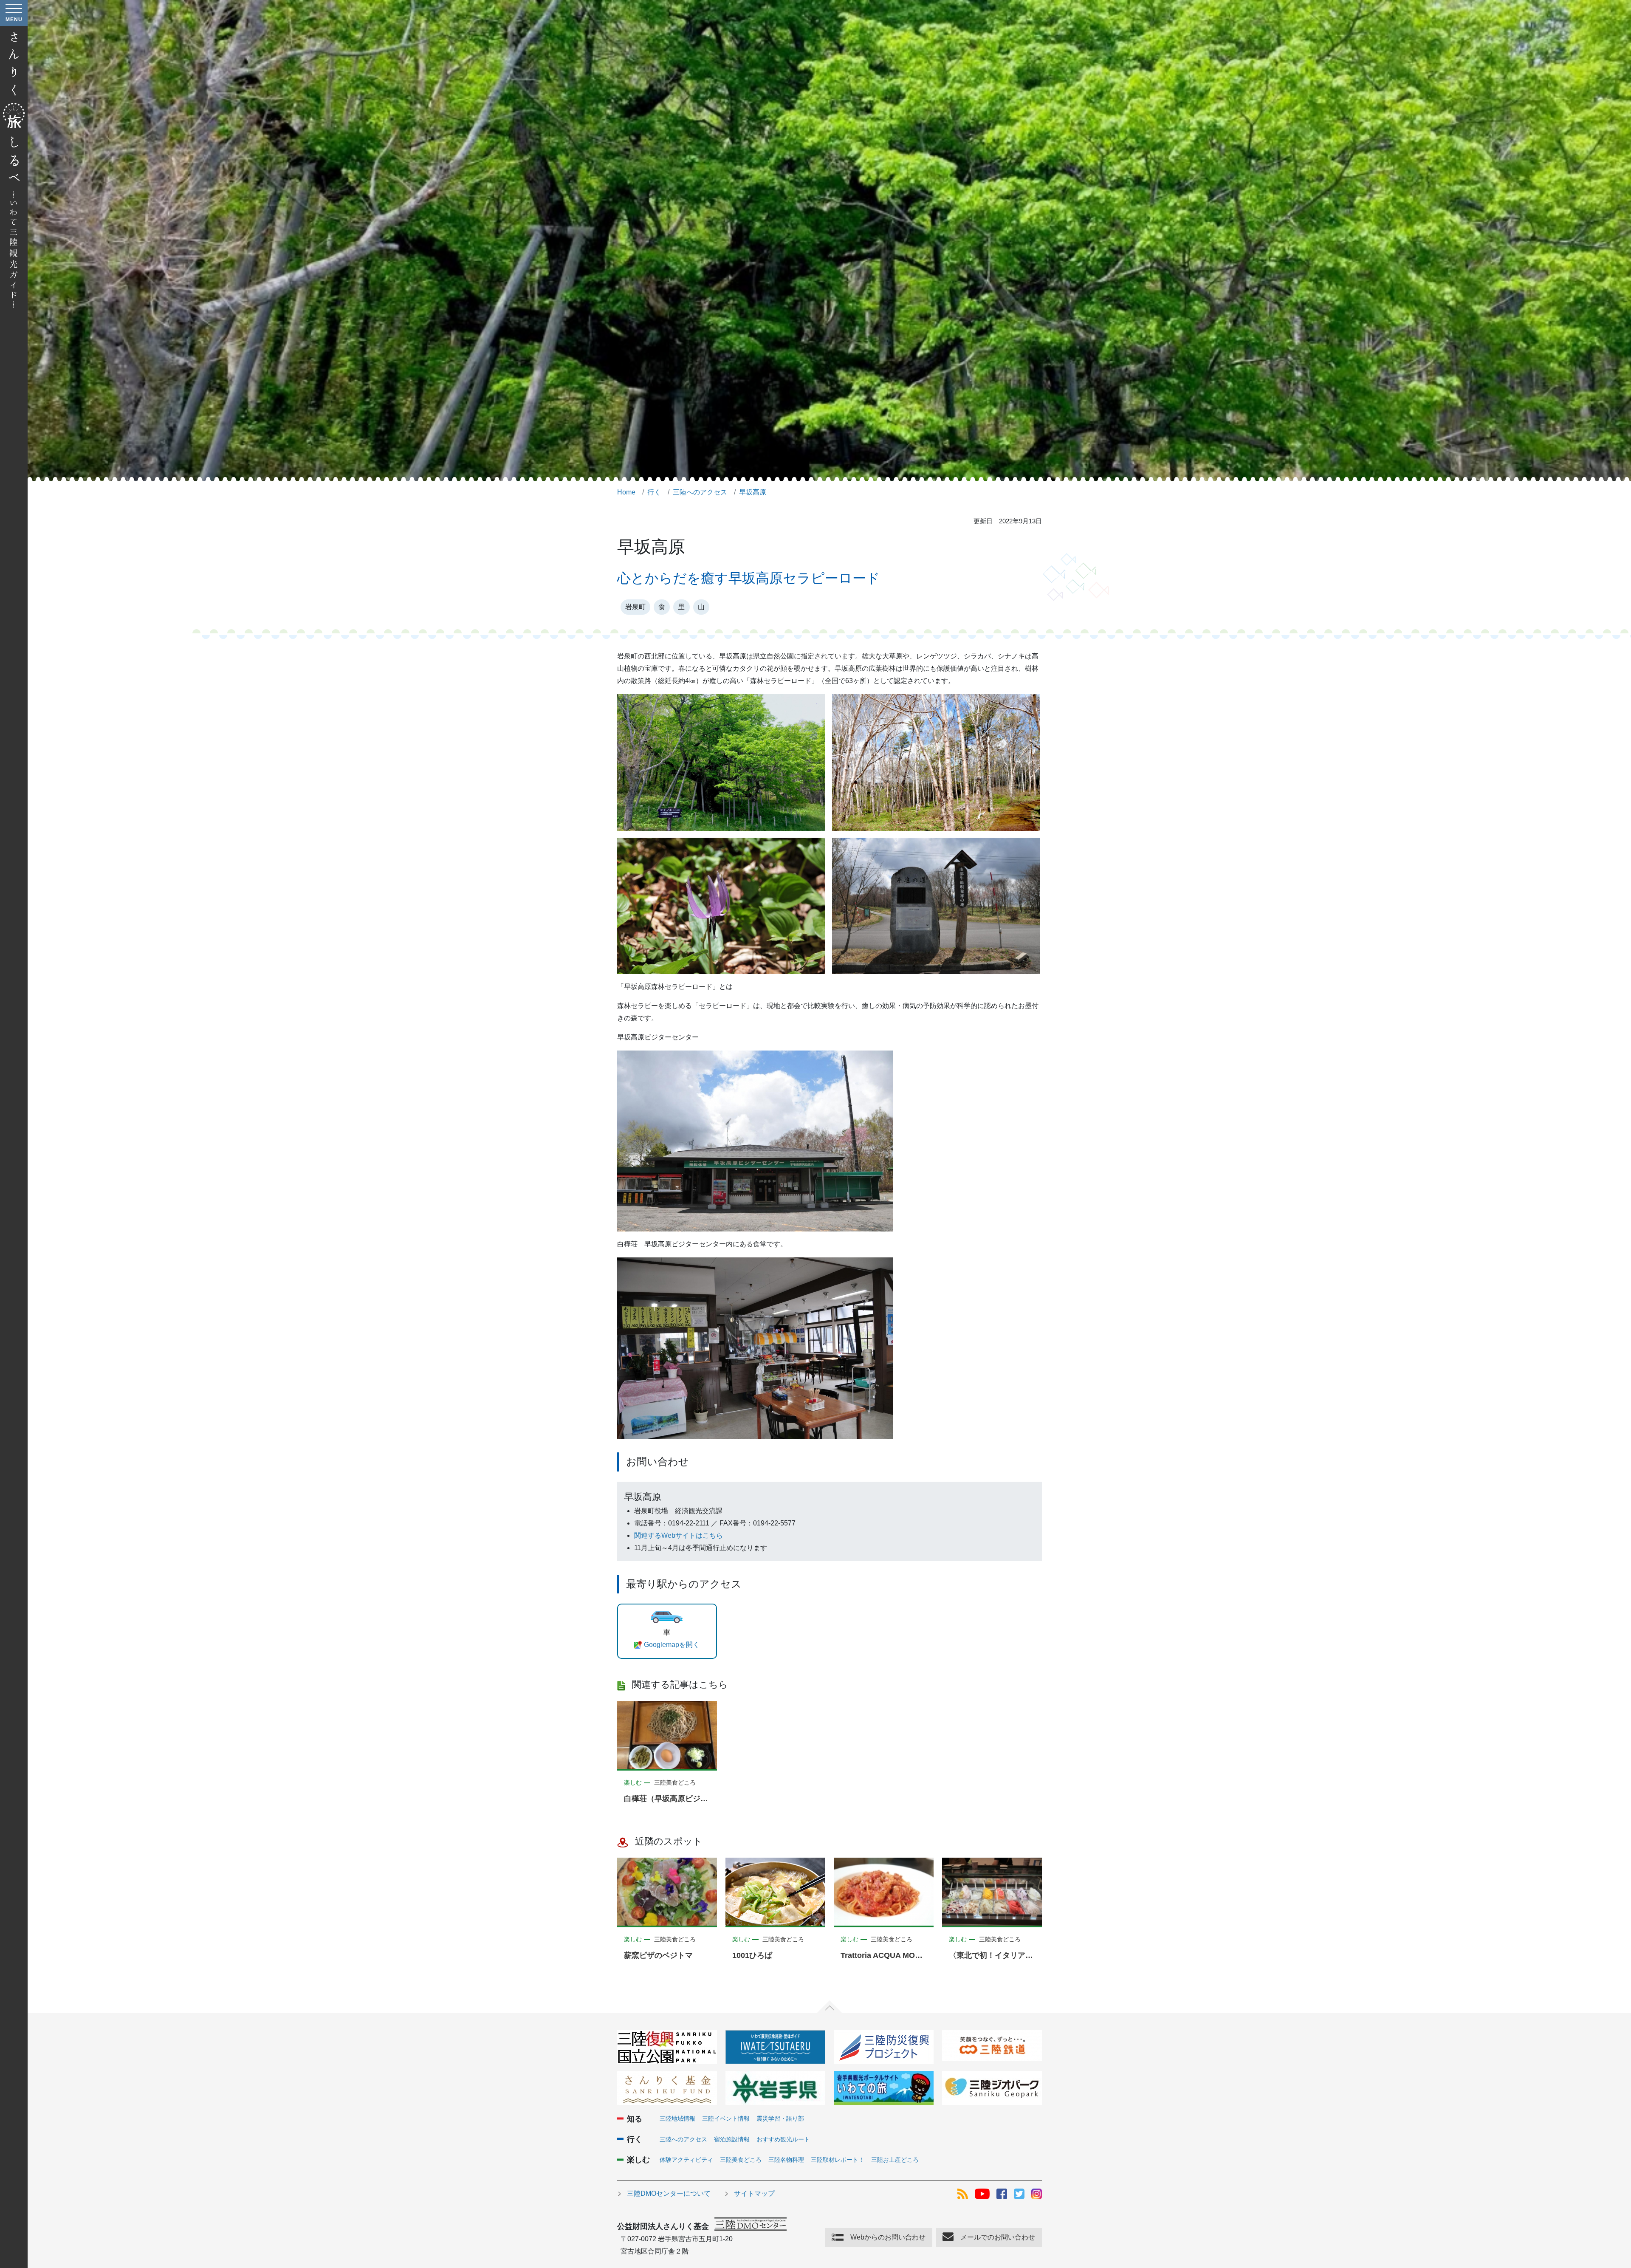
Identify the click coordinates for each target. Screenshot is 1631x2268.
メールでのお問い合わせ (998, 2237)
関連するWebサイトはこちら (679, 1535)
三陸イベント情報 (726, 2118)
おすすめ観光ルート (783, 2139)
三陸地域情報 (677, 2118)
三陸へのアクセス (683, 2139)
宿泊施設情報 (732, 2139)
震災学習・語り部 (780, 2118)
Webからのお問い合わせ (888, 2237)
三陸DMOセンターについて (669, 2193)
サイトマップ (754, 2193)
